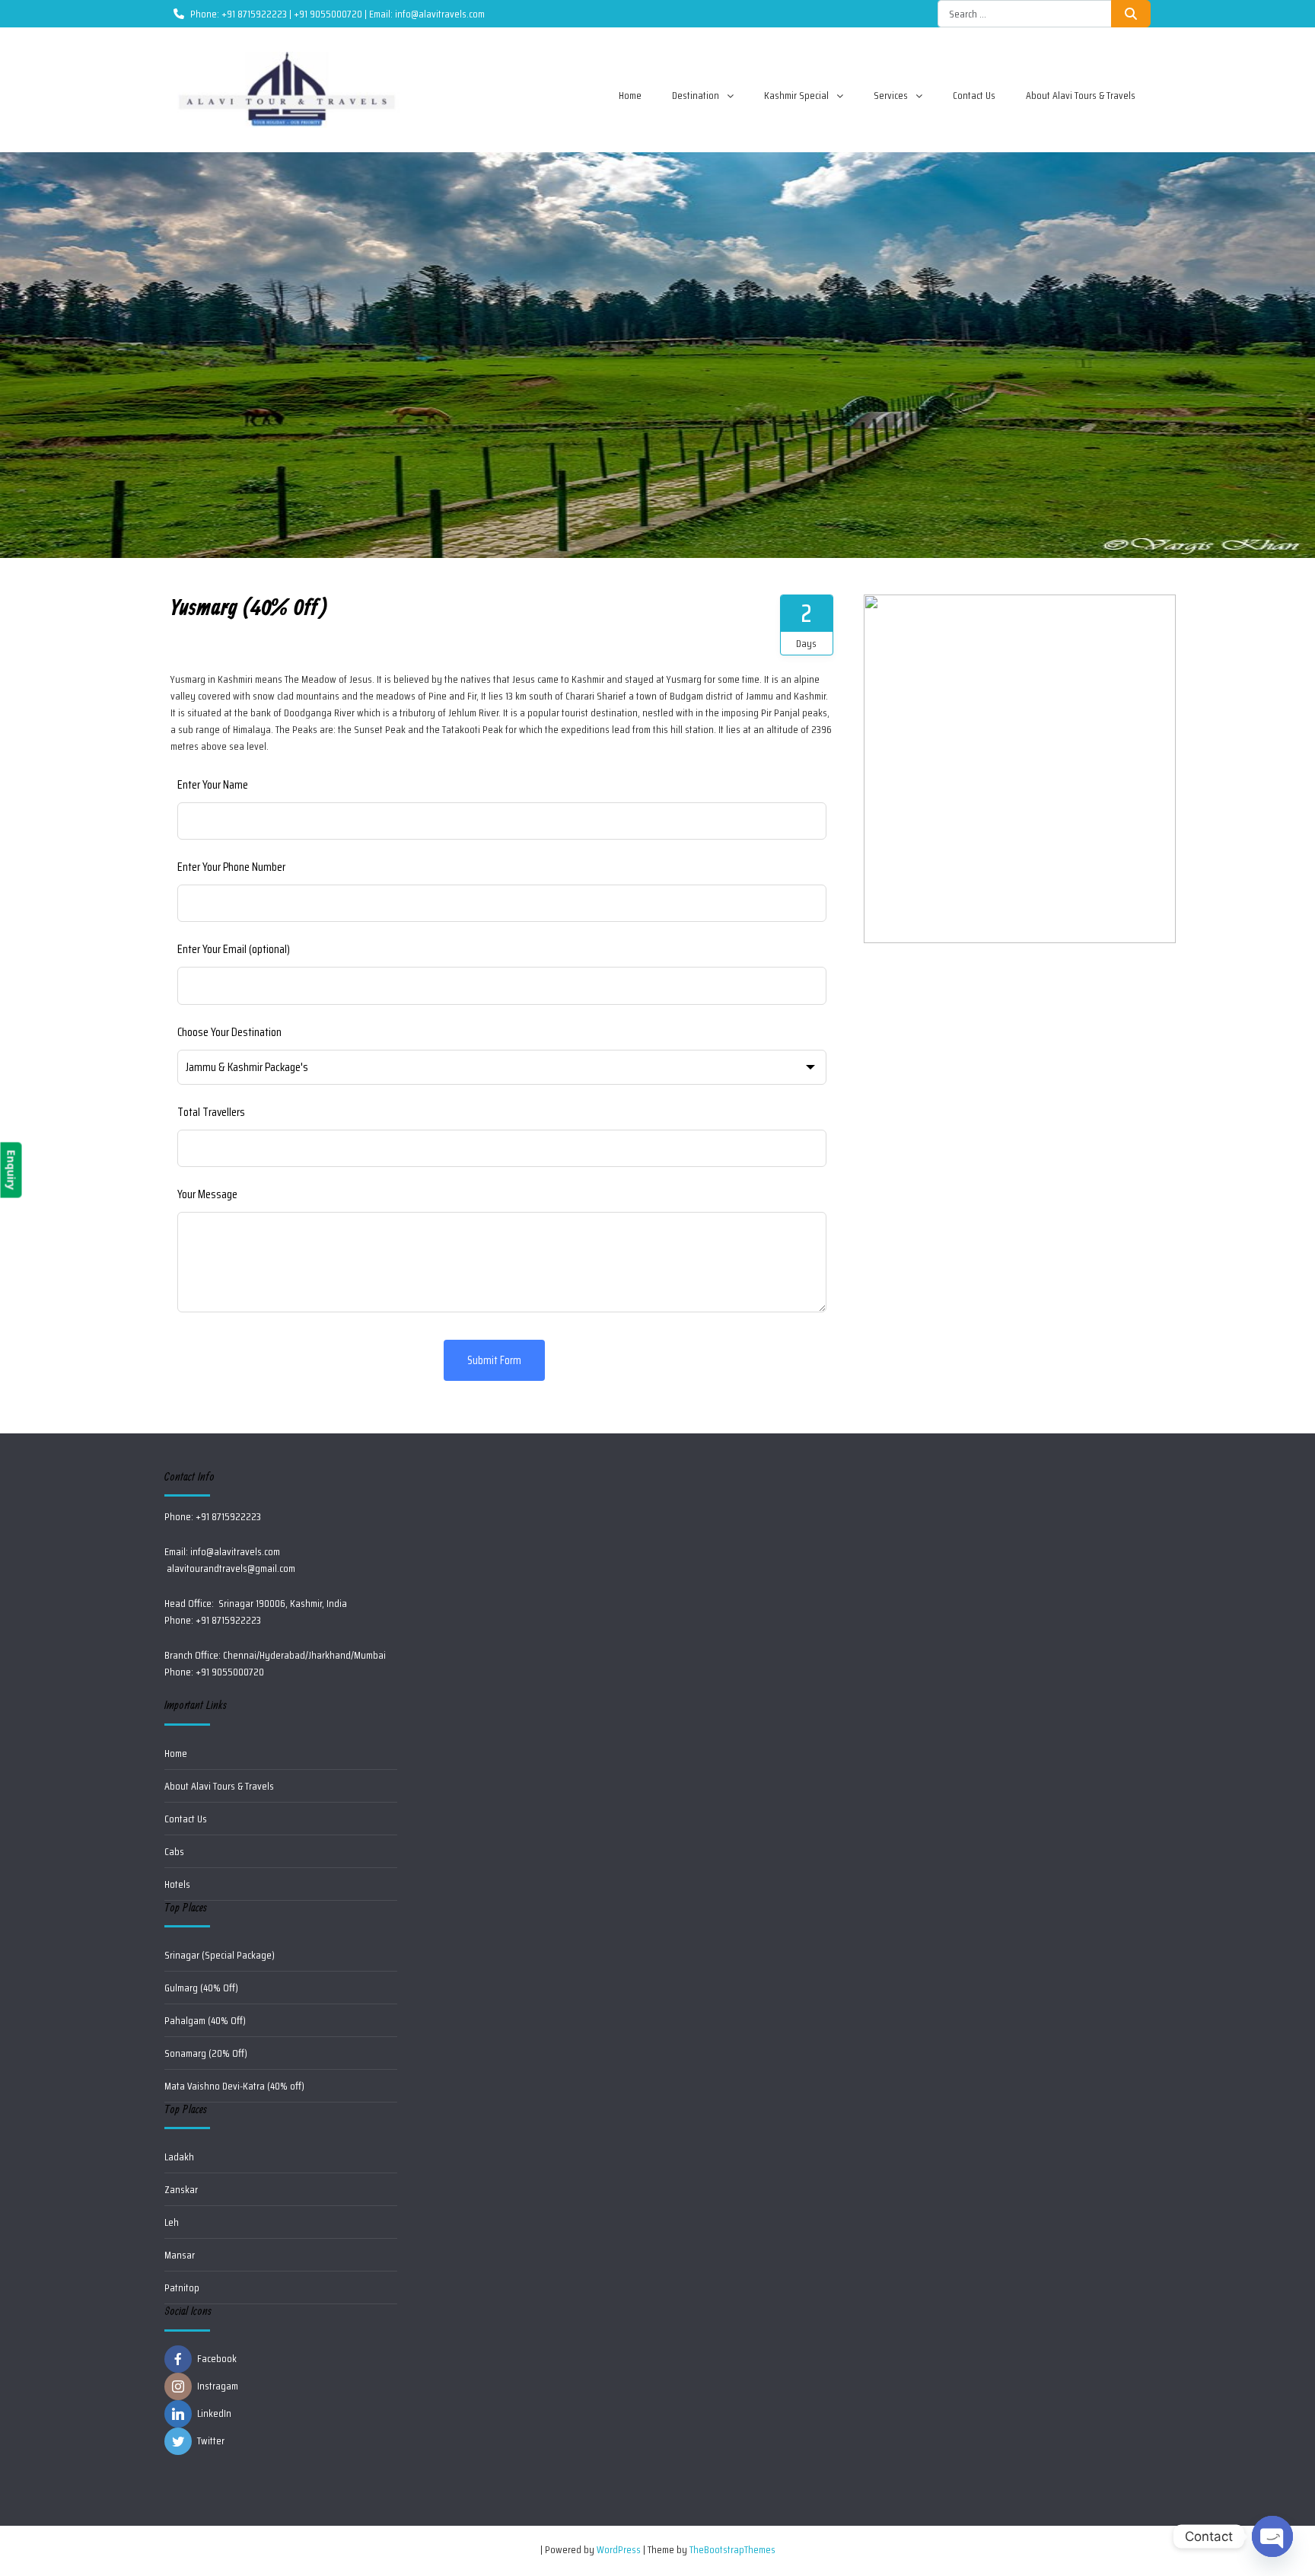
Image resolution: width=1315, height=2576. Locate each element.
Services (891, 95)
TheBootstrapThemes (732, 2549)
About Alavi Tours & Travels (1081, 95)
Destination (696, 95)
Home (630, 95)
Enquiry (11, 1170)
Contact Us (974, 95)
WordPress (619, 2549)
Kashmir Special (796, 95)
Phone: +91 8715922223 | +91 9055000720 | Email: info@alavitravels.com (338, 14)
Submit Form (494, 1360)
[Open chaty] (1272, 2536)
